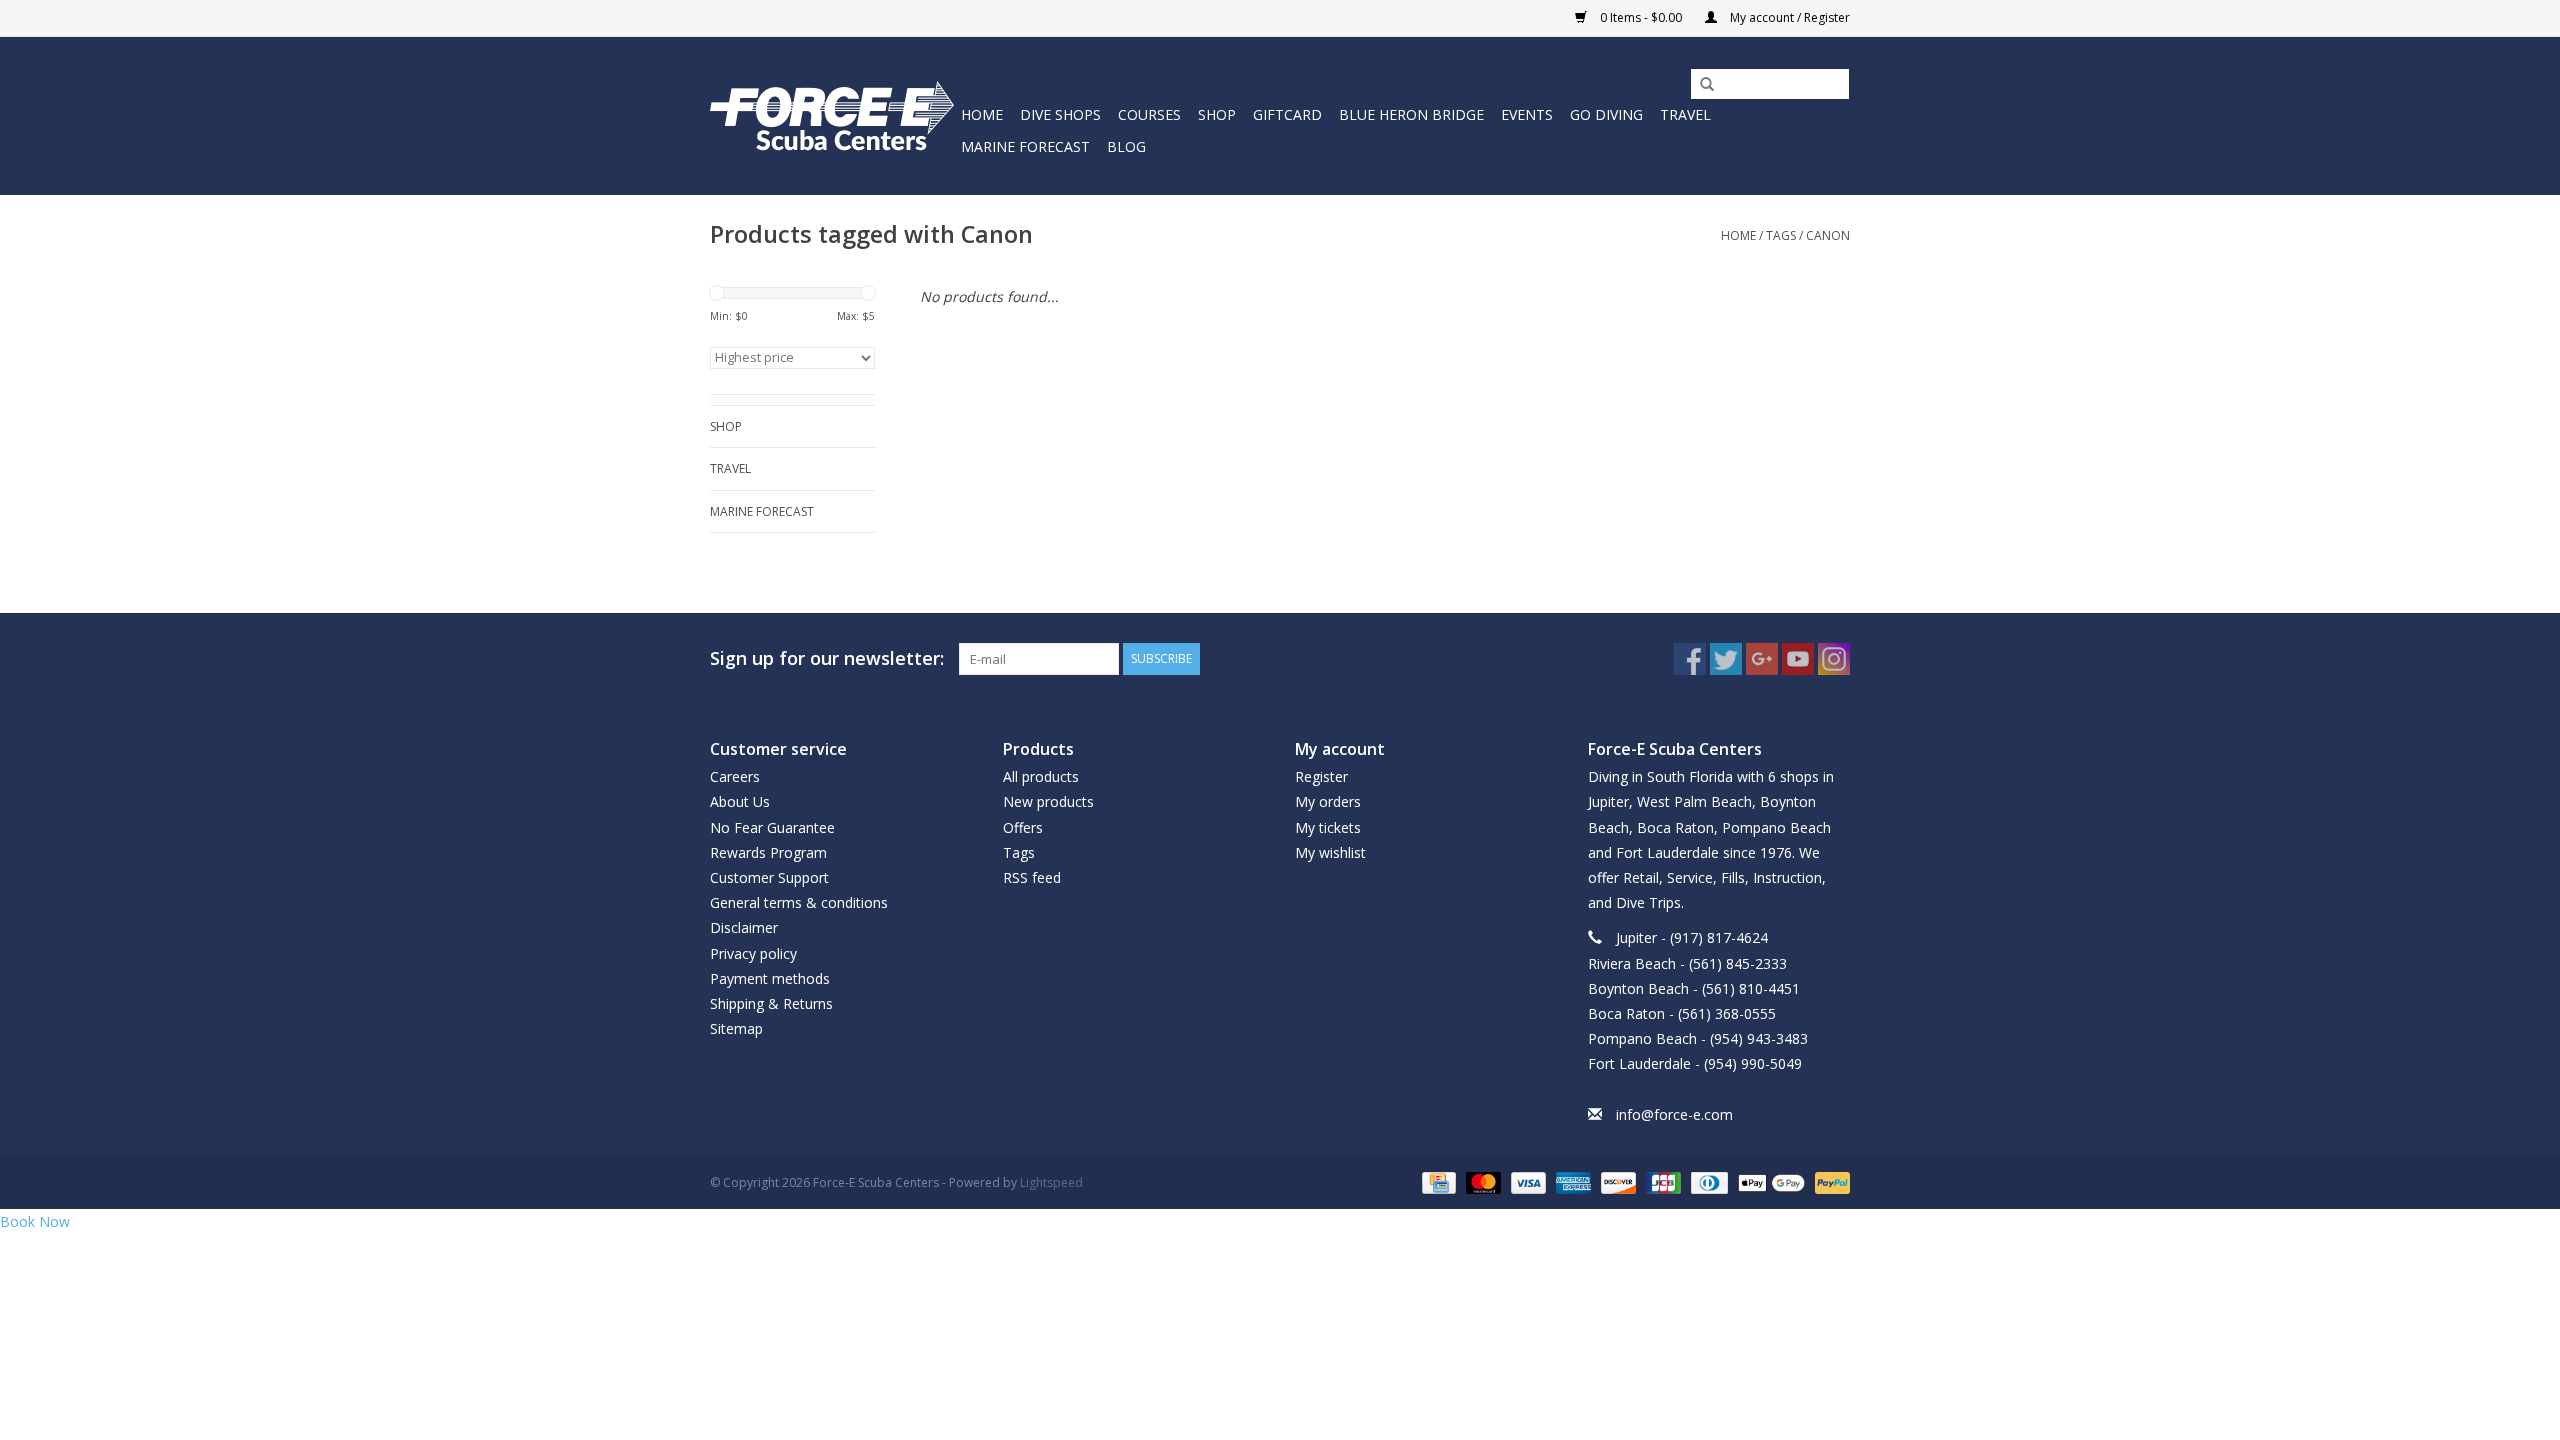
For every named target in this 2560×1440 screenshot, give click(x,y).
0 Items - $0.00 (1641, 17)
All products (1041, 776)
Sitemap (736, 1028)
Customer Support (769, 877)
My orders (1328, 801)
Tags (1781, 235)
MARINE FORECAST (1025, 146)
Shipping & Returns (771, 1003)
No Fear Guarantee (772, 827)
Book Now (35, 1221)
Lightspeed (1051, 1182)
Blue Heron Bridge (1411, 114)
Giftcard (1287, 114)
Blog (1126, 146)
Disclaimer (744, 927)
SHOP (1217, 114)
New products (1048, 801)
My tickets (1328, 827)
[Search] (1700, 85)
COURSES (1149, 114)
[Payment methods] (1437, 1181)
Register (1321, 776)
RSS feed (1032, 877)
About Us (740, 801)
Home (982, 114)
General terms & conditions (799, 902)
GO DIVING (1606, 114)
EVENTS (1527, 114)
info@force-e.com (1674, 1114)
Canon (1828, 235)
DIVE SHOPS (1060, 114)
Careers (735, 776)
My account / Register (1788, 17)
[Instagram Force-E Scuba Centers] (1834, 659)
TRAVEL (1685, 114)
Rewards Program (768, 852)
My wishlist (1330, 852)
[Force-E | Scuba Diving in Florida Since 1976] (832, 115)
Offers (1023, 827)
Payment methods (770, 978)
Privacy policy (753, 953)
